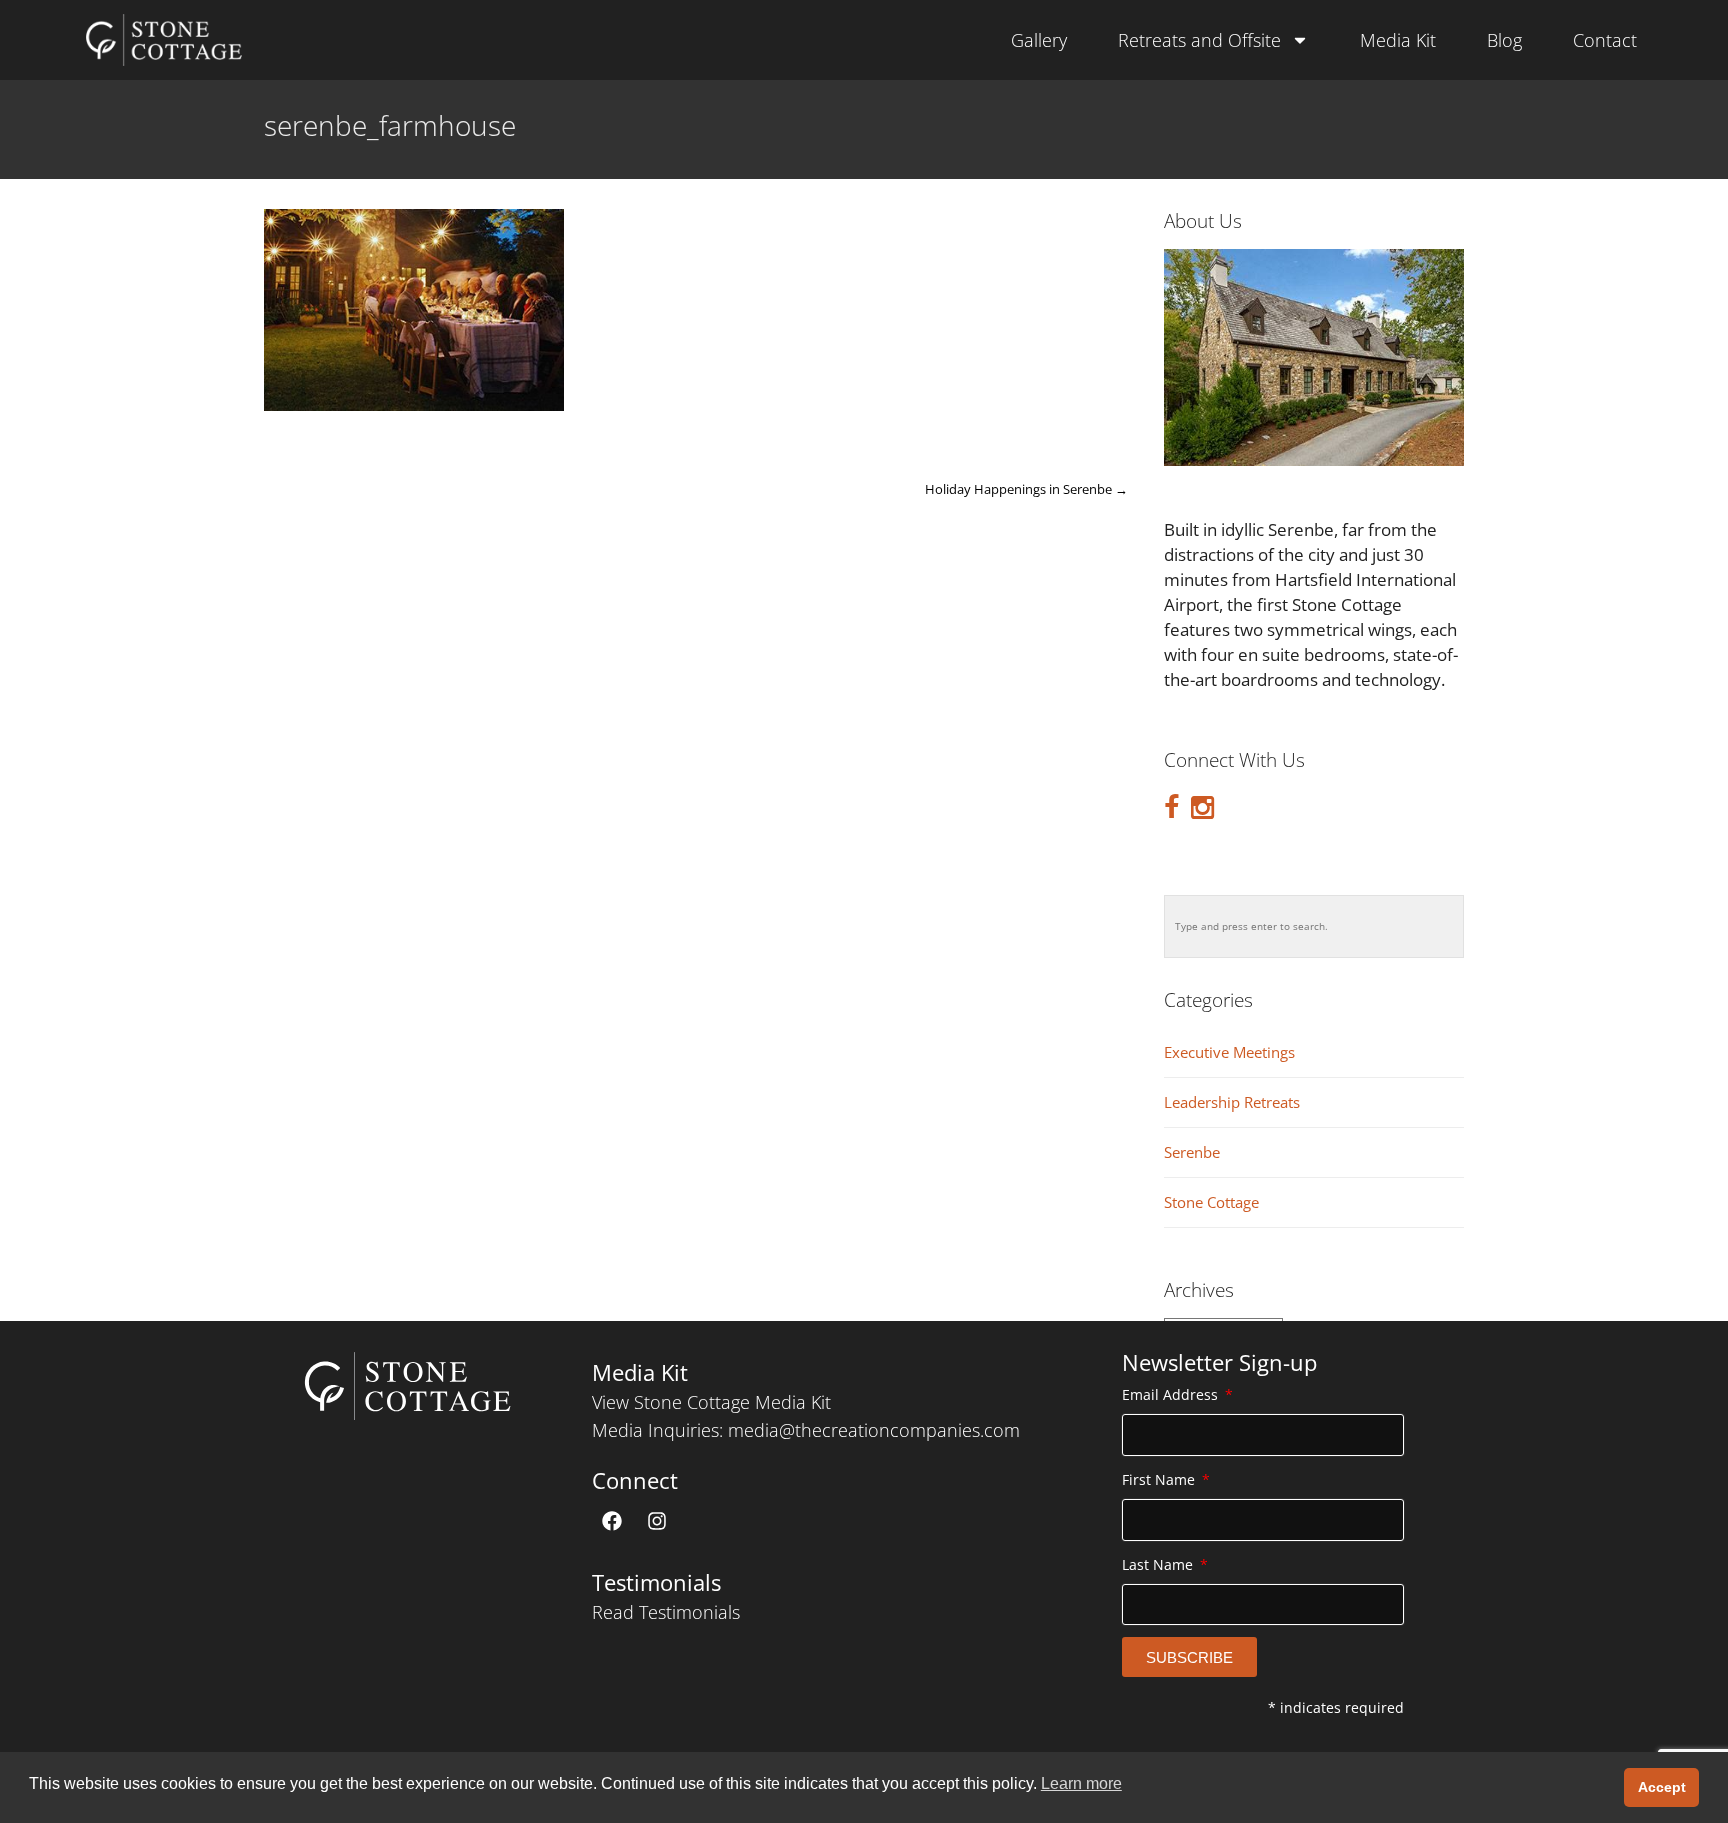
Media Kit (1398, 40)
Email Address (1172, 1394)
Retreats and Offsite (1199, 40)
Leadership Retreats (1232, 1102)
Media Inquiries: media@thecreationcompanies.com (806, 1430)
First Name (1160, 1479)
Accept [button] (1662, 1787)
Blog (1504, 40)
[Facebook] (612, 1521)
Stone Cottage (1211, 1202)
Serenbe (1192, 1152)
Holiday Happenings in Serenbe (1026, 489)
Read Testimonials (666, 1612)
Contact (1605, 40)
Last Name (1159, 1564)
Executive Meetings (1229, 1052)
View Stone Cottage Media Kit (711, 1402)
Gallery (1039, 40)
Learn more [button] (1081, 1783)
